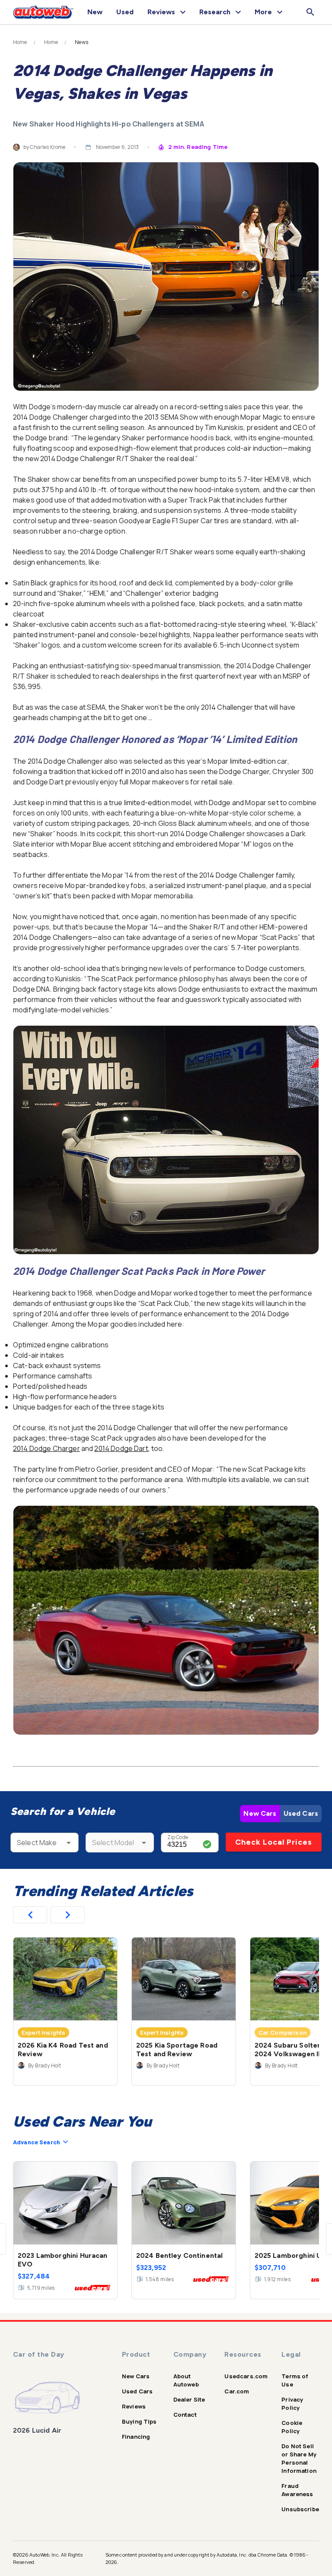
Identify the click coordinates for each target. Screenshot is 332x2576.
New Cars (260, 1813)
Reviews (134, 2406)
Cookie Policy (292, 2427)
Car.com (237, 2391)
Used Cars (301, 1813)
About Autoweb (186, 2380)
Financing (136, 2437)
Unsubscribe (300, 2509)
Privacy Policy (292, 2404)
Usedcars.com (246, 2376)
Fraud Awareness (297, 2490)
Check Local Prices (274, 1842)
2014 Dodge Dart (121, 1448)
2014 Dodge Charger (46, 1448)
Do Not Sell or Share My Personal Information (299, 2458)
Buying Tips (139, 2421)
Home (20, 42)
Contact (185, 2415)
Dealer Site (189, 2399)
